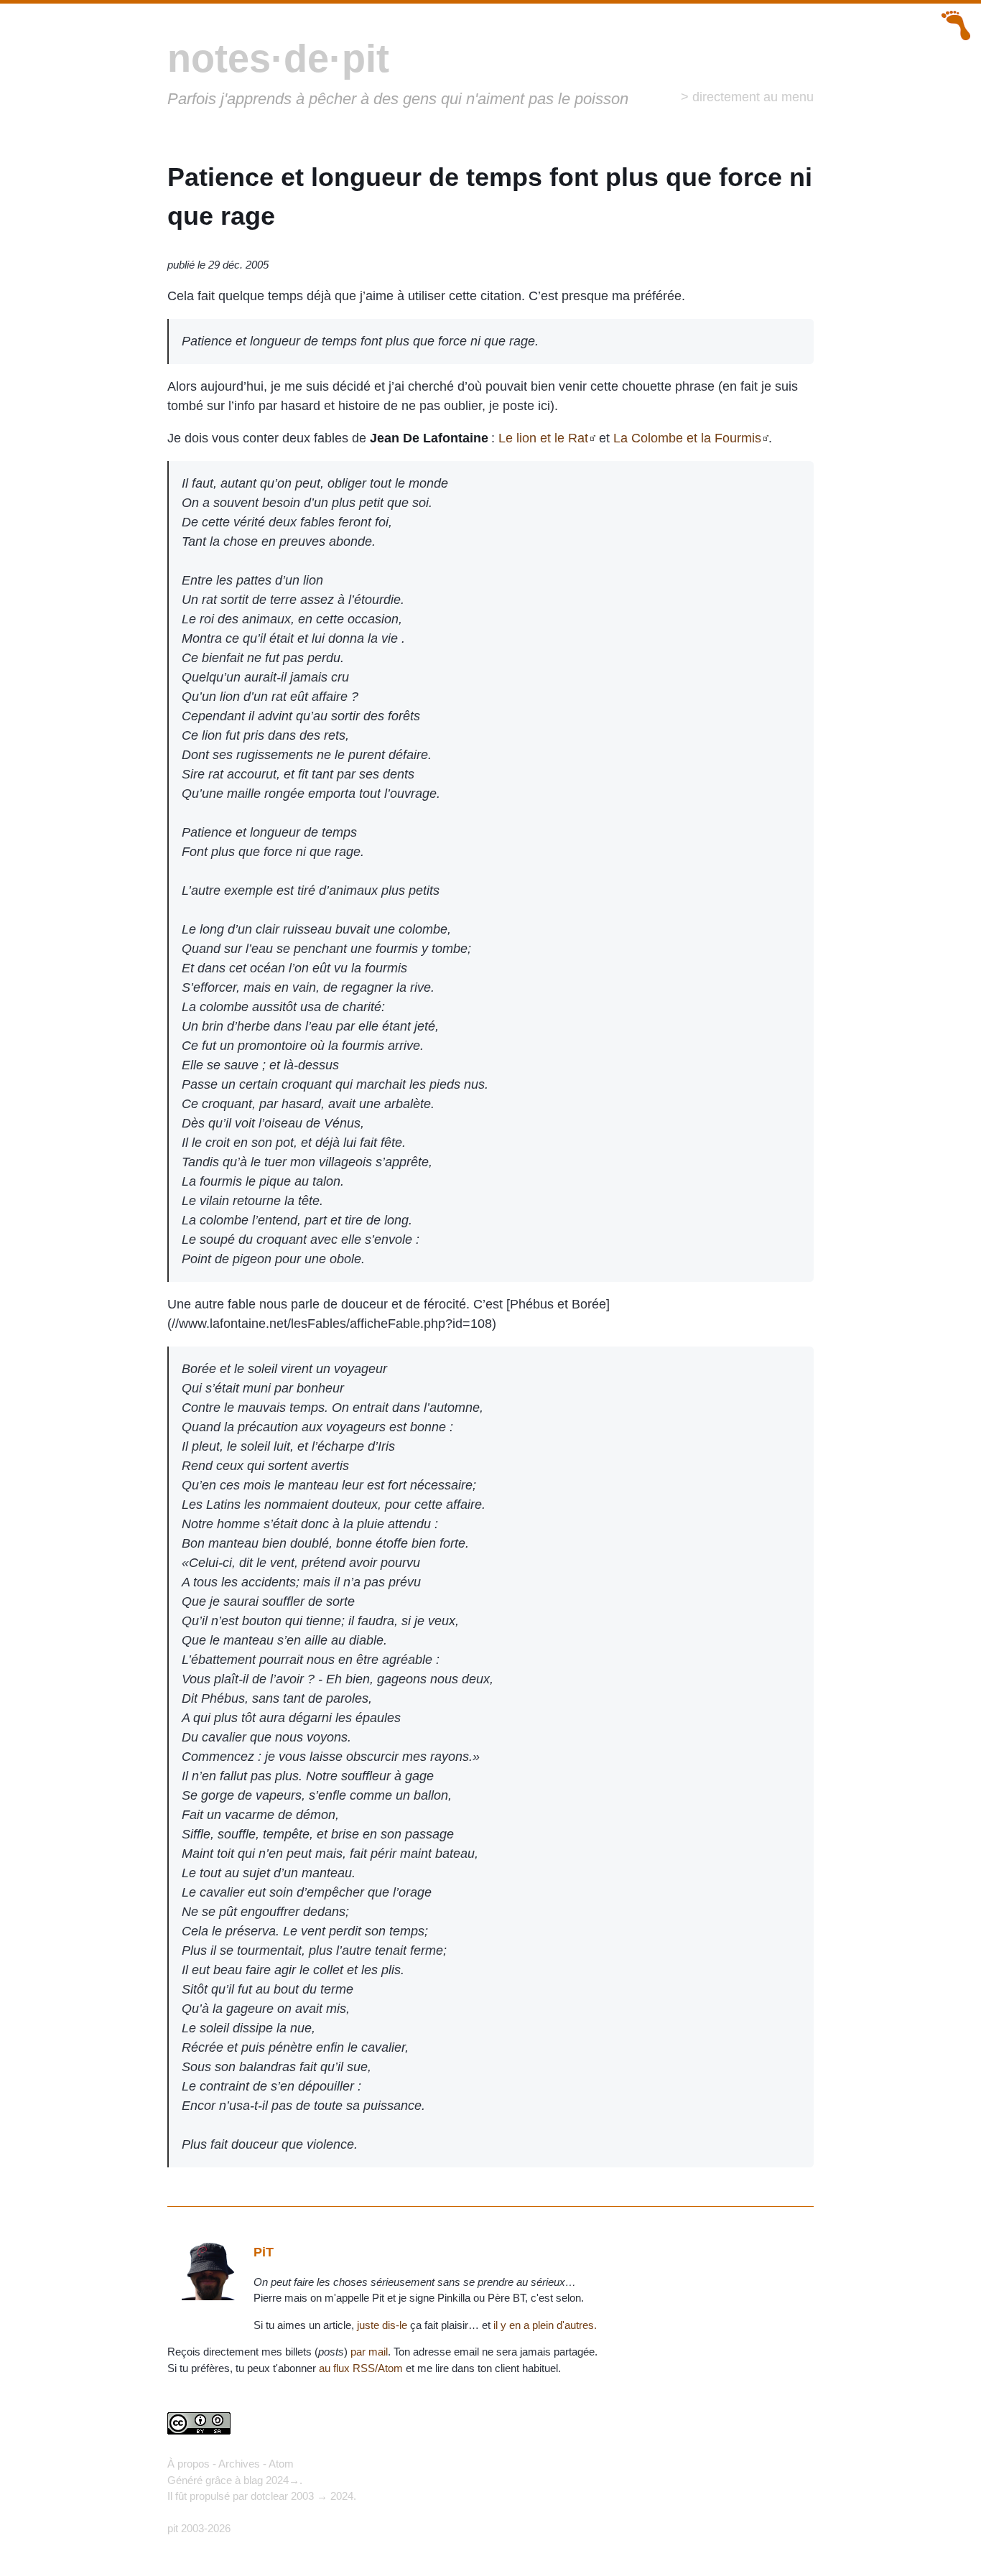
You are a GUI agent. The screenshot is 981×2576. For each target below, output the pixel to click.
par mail (369, 2352)
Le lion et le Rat (543, 438)
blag (253, 2480)
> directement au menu (747, 97)
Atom (281, 2464)
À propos (189, 2464)
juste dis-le (382, 2325)
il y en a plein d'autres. (545, 2325)
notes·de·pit (278, 58)
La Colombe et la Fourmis (687, 438)
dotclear (269, 2496)
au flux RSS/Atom (361, 2368)
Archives (239, 2464)
